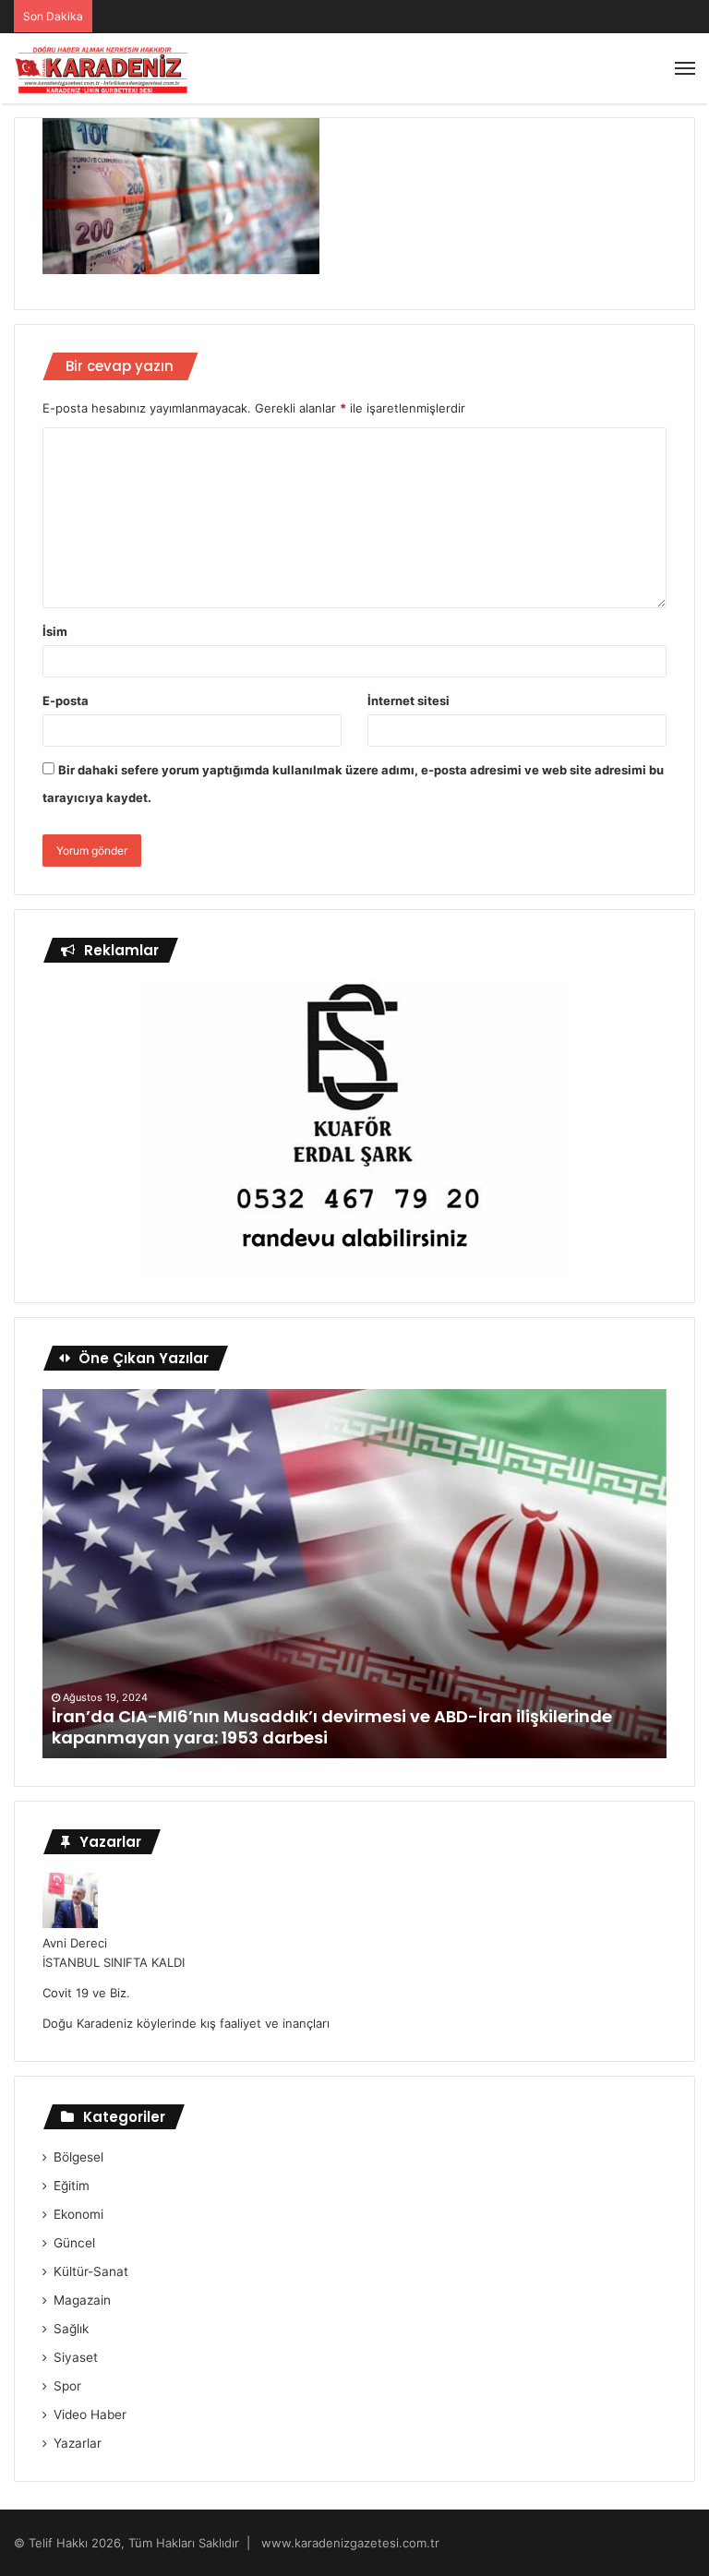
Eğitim (72, 2186)
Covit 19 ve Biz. (86, 1993)
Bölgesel (78, 2157)
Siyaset (76, 2357)
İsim (55, 631)
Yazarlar (78, 2443)
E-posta (66, 701)
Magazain (82, 2300)
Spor (67, 2386)
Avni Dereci (75, 1943)
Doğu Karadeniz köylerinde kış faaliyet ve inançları (186, 2023)
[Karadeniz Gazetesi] (102, 68)
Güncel (74, 2243)
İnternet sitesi (409, 701)
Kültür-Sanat (91, 2271)
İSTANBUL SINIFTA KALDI (114, 1962)
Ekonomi (78, 2214)
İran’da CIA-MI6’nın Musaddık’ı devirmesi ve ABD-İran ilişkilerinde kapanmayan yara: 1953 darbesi (332, 1727)
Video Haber (90, 2414)
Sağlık (71, 2329)
